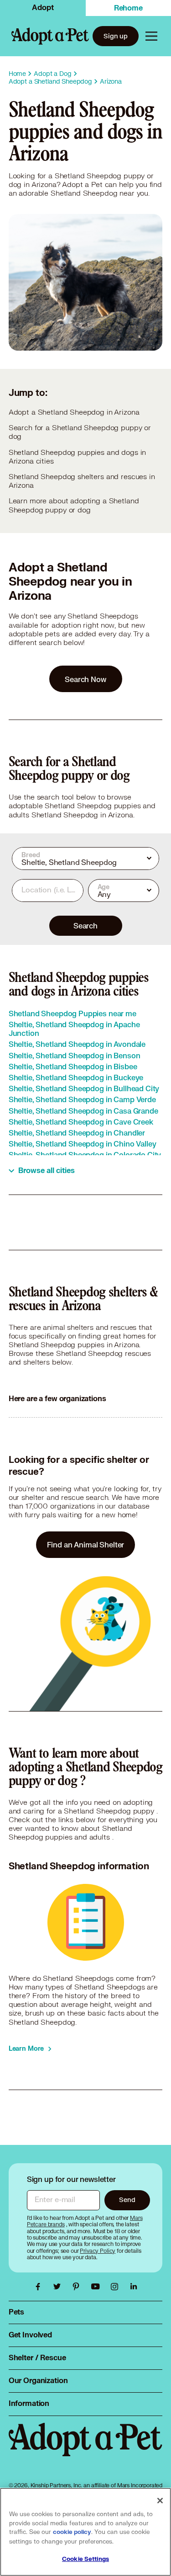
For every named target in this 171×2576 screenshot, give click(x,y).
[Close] (160, 2501)
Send (127, 2200)
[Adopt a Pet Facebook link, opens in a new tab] (40, 2287)
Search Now (85, 679)
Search (85, 925)
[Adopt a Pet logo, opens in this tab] (86, 2449)
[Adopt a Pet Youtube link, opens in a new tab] (98, 2287)
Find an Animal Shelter (86, 1544)
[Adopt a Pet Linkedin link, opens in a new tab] (134, 2287)
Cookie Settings (85, 2559)
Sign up (116, 36)
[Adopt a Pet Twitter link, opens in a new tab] (59, 2287)
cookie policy (72, 2532)
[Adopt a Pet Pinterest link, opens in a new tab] (78, 2287)
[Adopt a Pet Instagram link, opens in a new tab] (117, 2287)
